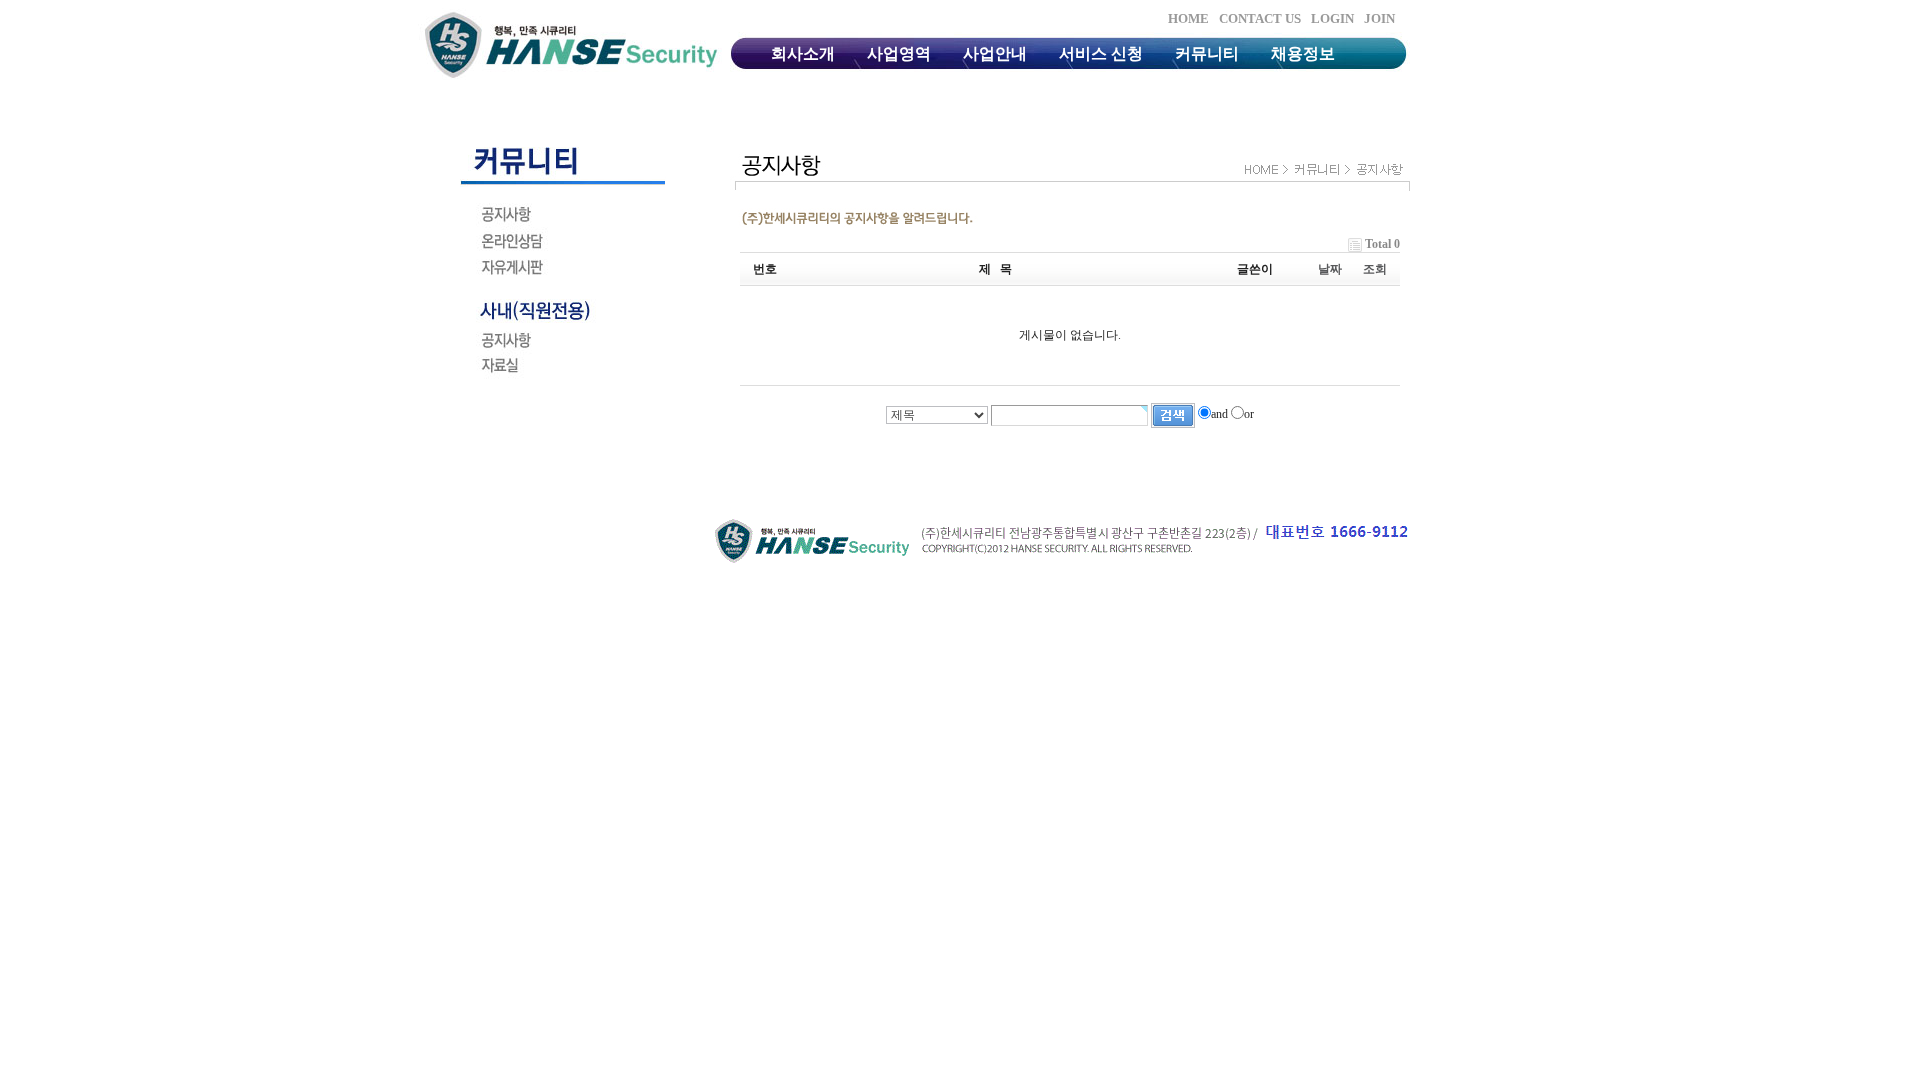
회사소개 (803, 53)
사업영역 (899, 53)
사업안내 (995, 53)
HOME (1188, 18)
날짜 (1330, 269)
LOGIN (1332, 18)
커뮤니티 (1207, 53)
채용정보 (1303, 53)
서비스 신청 (1101, 53)
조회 (1375, 269)
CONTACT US (1260, 18)
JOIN (1379, 18)
